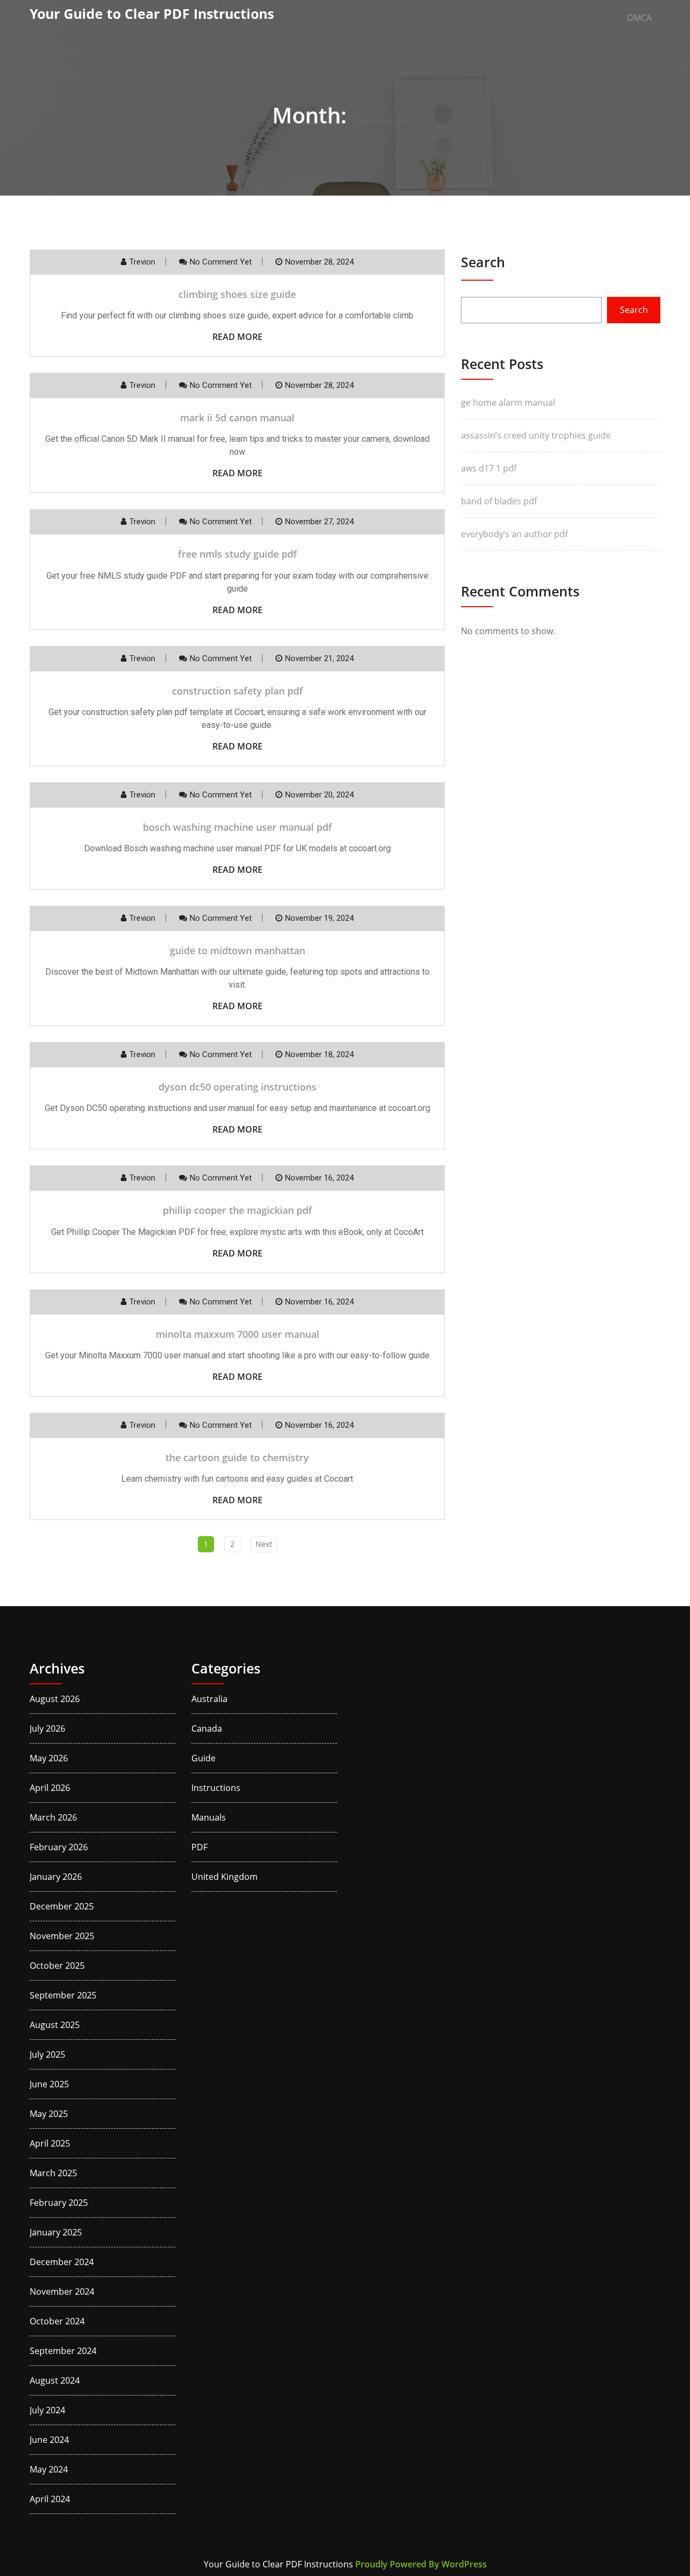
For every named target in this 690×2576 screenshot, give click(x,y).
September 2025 (63, 1995)
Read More (237, 337)
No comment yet (221, 262)
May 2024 (49, 2469)
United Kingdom (225, 1877)
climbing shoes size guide (237, 294)
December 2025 (62, 1906)
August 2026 (55, 1699)
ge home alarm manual (508, 402)
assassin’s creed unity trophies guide (536, 435)
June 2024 (49, 2440)
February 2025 (59, 2203)
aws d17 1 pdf (489, 468)
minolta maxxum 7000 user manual (237, 1334)
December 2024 (62, 2262)
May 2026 (49, 1758)
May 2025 (49, 2114)
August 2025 (55, 2025)
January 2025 (56, 2232)
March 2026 (53, 1817)
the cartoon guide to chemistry (237, 1457)
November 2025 (62, 1936)
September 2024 (63, 2351)
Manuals (209, 1817)
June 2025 (49, 2084)
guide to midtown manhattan (237, 950)
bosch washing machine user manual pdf (237, 827)
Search (483, 262)
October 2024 (57, 2321)
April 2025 (50, 2143)
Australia (209, 1699)
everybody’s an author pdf (514, 534)
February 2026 (59, 1847)
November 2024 (62, 2292)
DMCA (639, 18)
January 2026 (56, 1877)
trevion (142, 262)
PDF (199, 1847)
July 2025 (47, 2054)
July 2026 (47, 1728)
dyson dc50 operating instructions (237, 1087)
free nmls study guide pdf (237, 554)
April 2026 (50, 1788)
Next (264, 1544)
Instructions (216, 1788)
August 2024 (55, 2380)
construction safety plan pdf (237, 691)
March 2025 (53, 2173)
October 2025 (57, 1966)
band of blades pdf (499, 501)
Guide (203, 1758)
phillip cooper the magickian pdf (237, 1210)
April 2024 (50, 2499)
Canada (207, 1728)
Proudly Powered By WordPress (421, 2564)
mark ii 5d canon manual (237, 418)
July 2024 (47, 2410)
